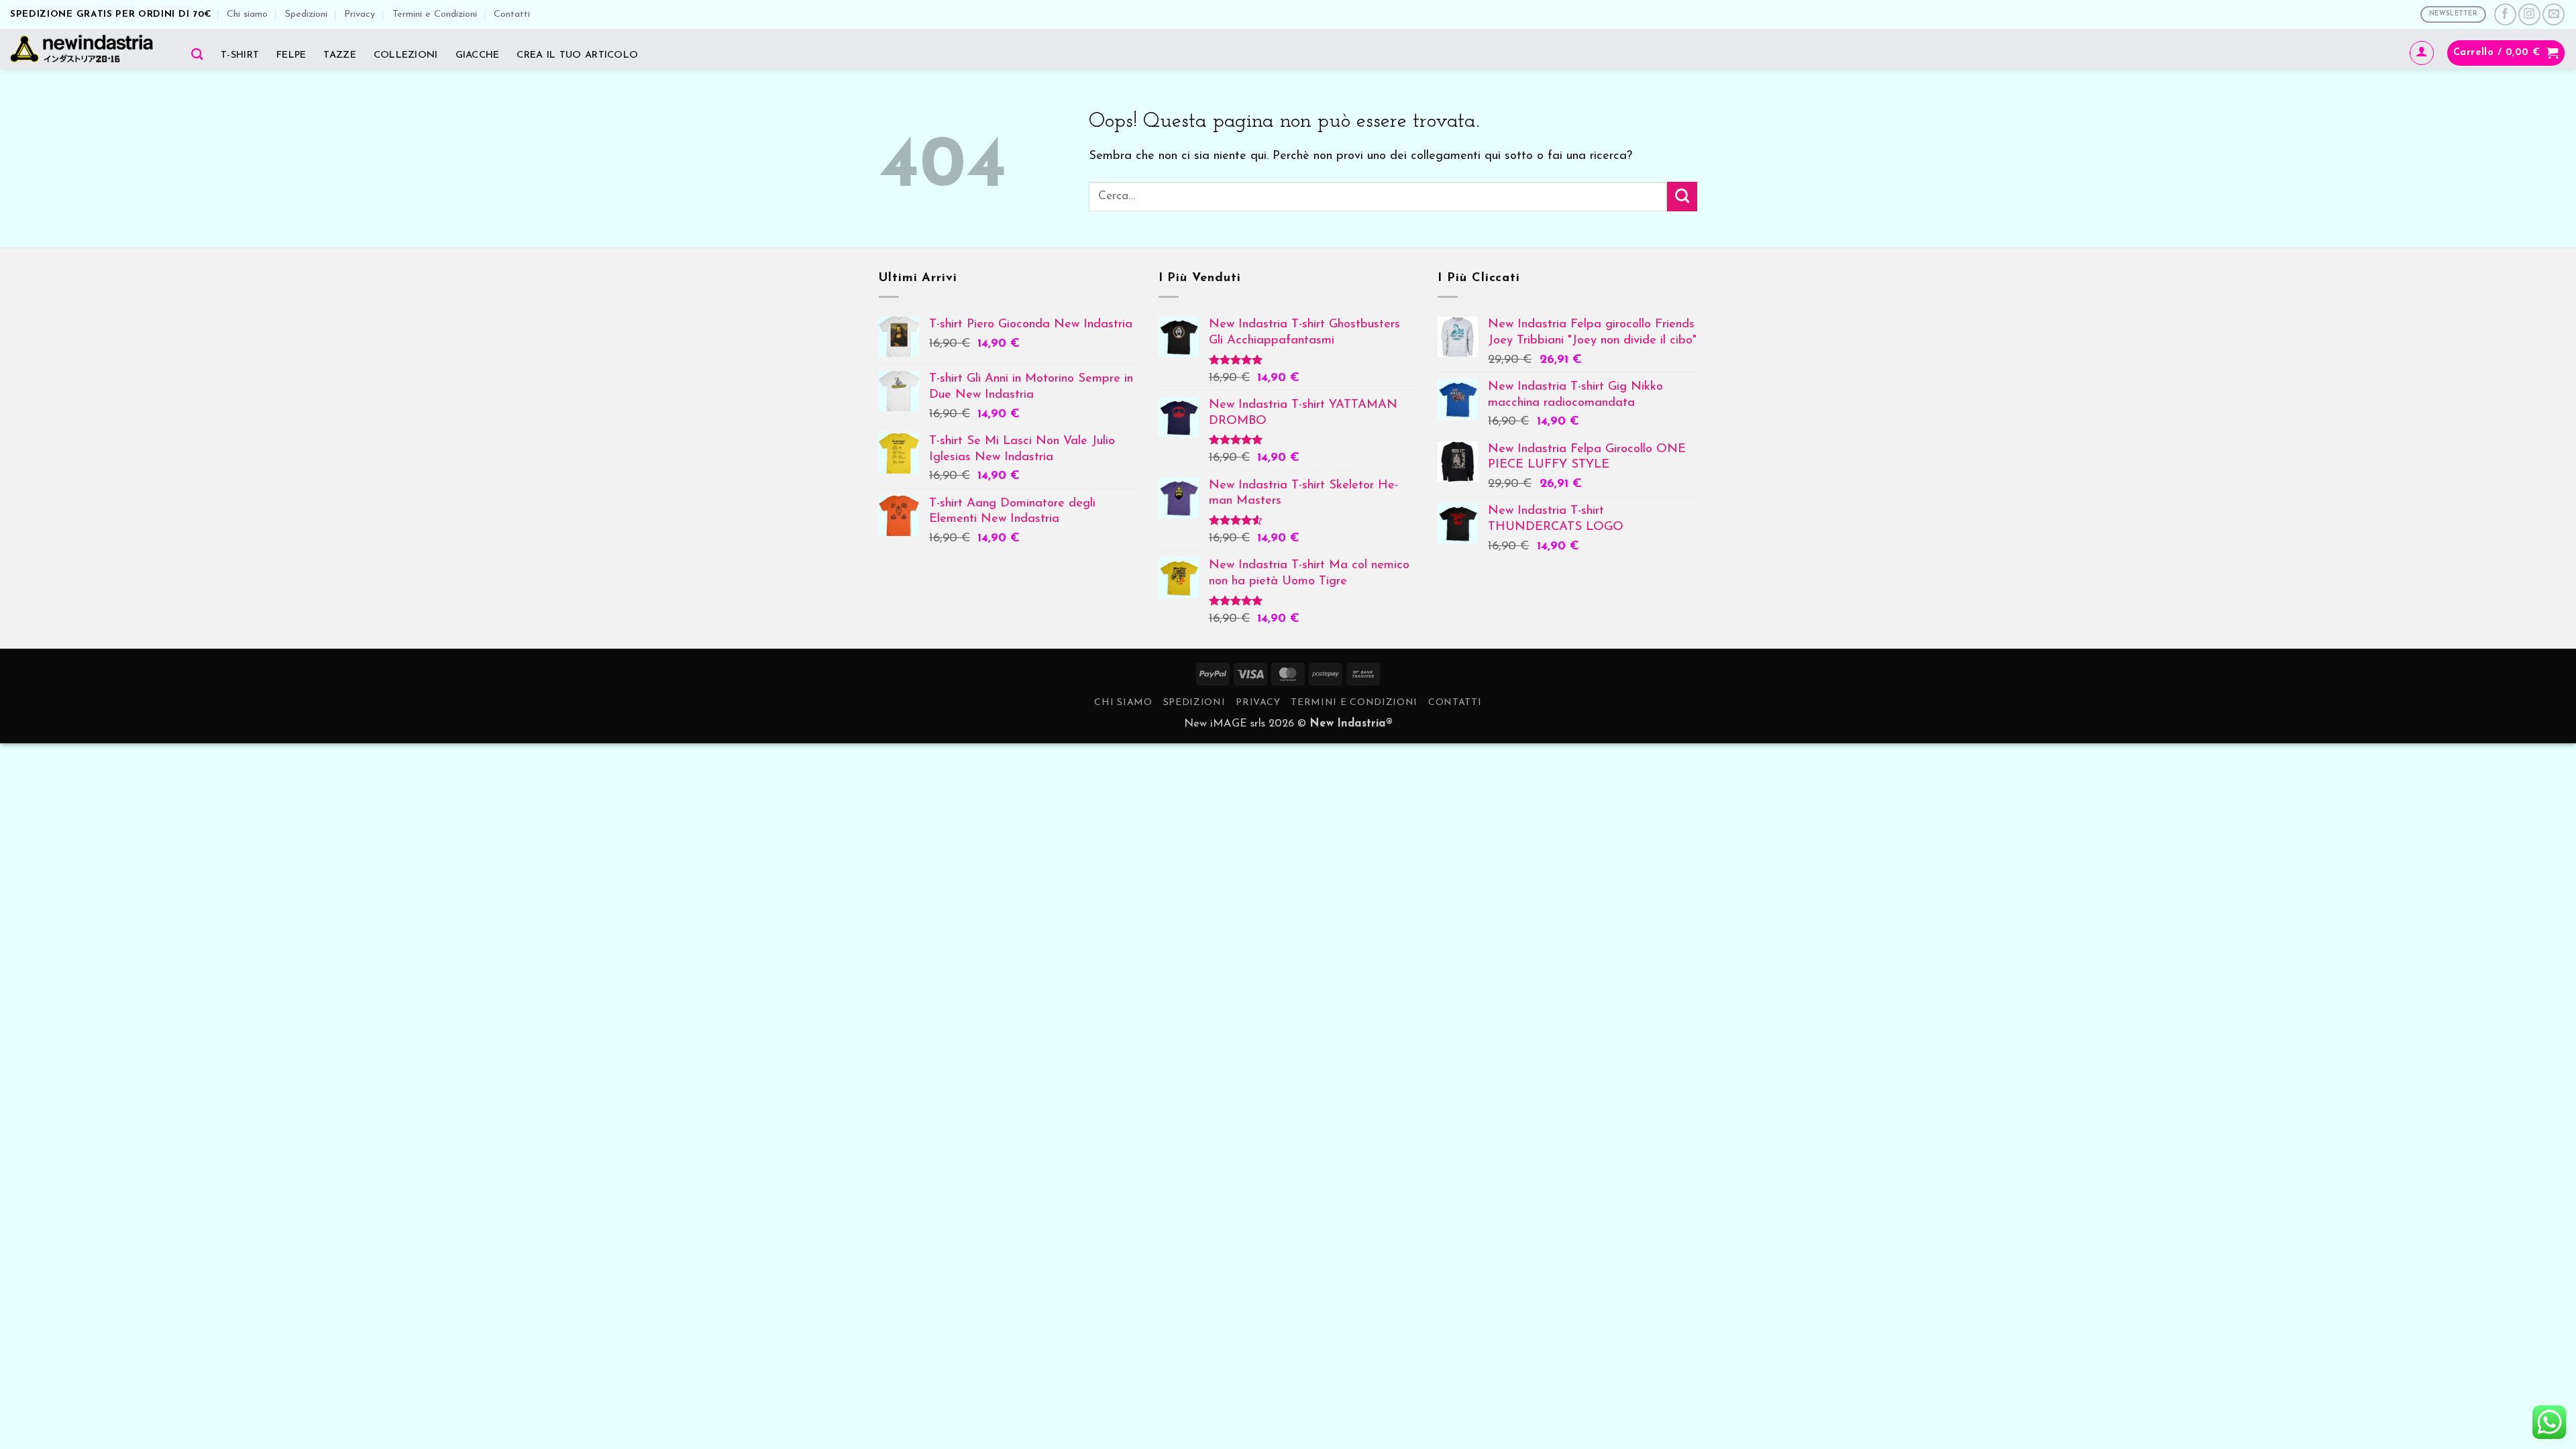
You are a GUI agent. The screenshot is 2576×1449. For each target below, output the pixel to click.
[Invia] (1682, 197)
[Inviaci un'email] (2554, 14)
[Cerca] (197, 54)
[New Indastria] (86, 49)
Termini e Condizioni (435, 14)
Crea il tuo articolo (577, 55)
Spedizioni (306, 14)
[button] (2422, 53)
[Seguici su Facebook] (2505, 14)
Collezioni (406, 55)
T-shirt (240, 55)
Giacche (478, 55)
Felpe (291, 55)
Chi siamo (247, 14)
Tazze (339, 55)
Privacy (360, 14)
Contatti (512, 14)
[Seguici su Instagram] (2529, 14)
